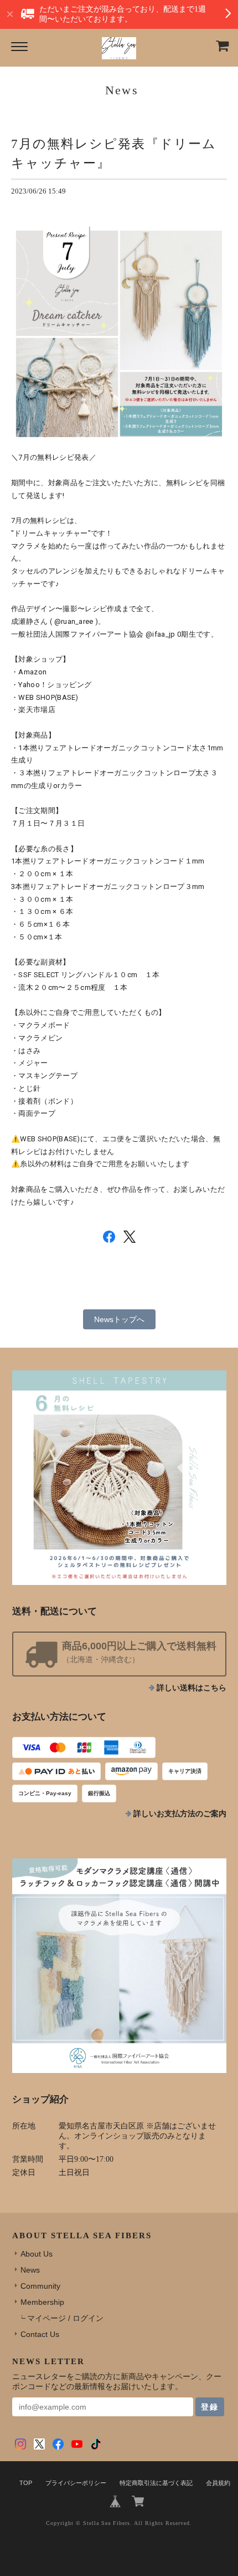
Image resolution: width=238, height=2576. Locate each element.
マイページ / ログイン (65, 2318)
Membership (42, 2302)
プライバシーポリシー (76, 2483)
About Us (37, 2254)
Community (40, 2286)
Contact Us (40, 2334)
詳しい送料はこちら (192, 1688)
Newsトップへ (119, 1319)
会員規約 (218, 2483)
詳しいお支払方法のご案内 (180, 1814)
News (30, 2270)
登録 (210, 2407)
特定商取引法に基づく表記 (156, 2483)
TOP (26, 2483)
